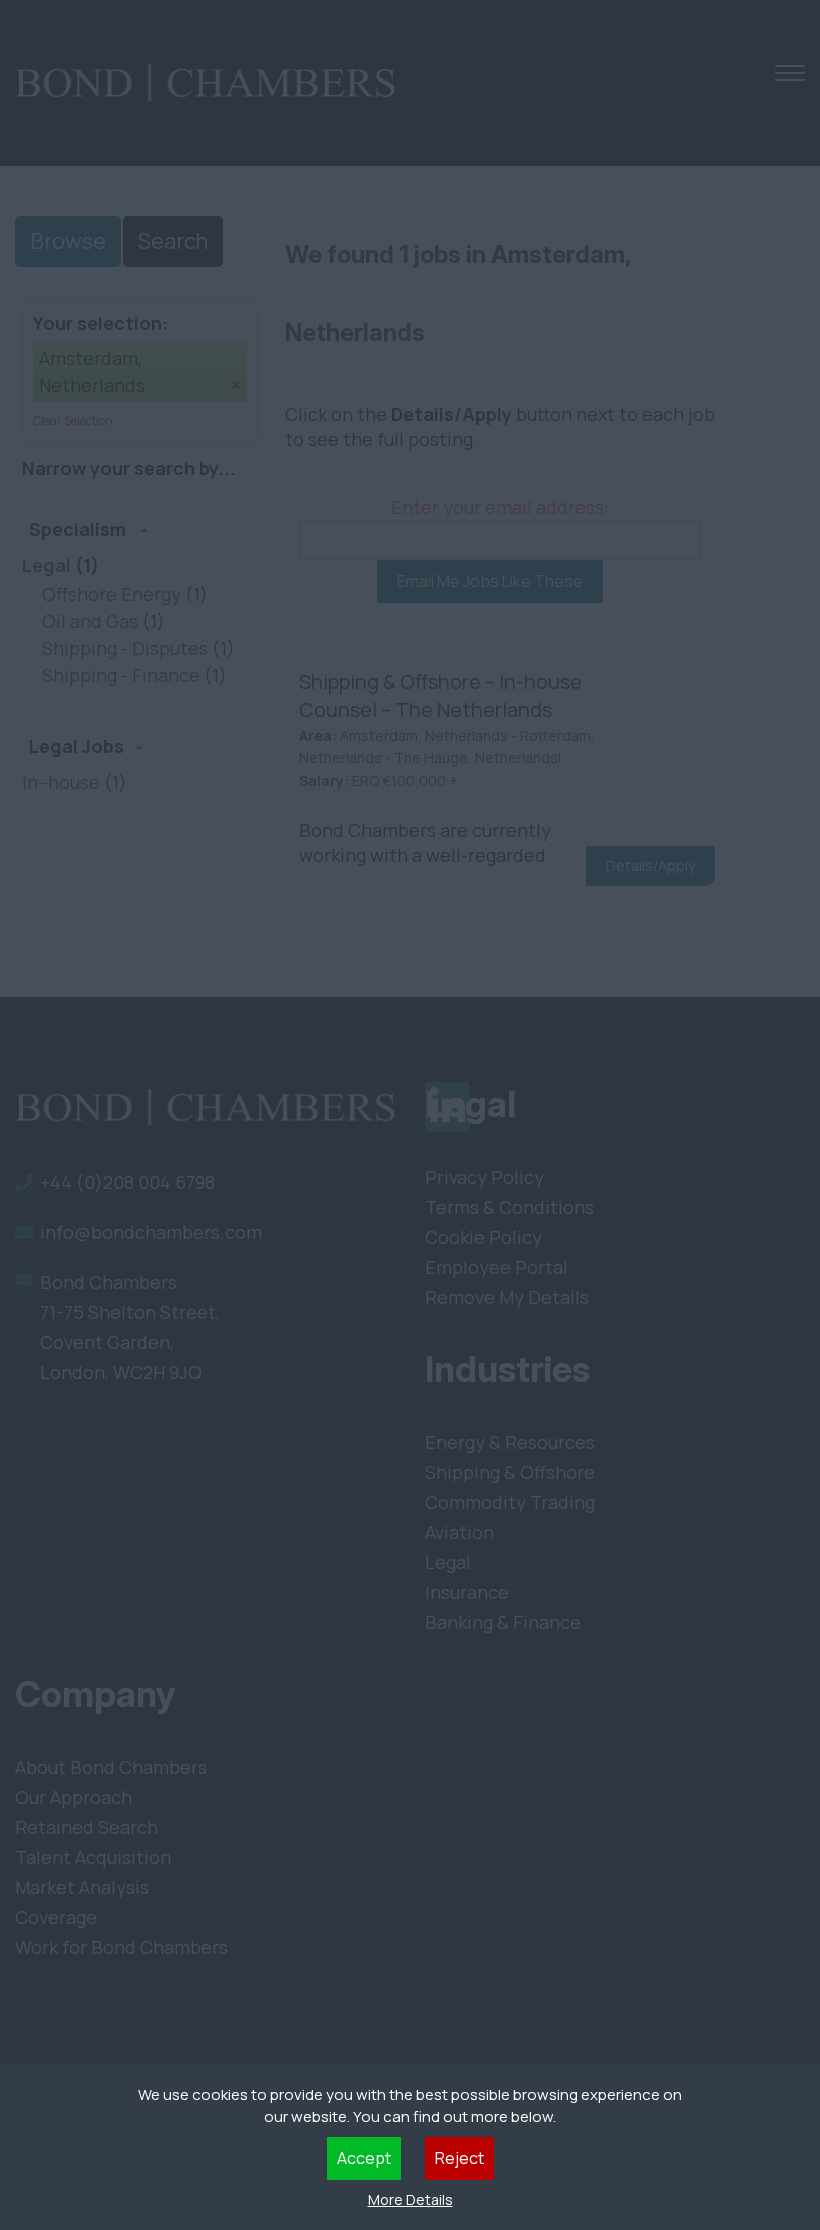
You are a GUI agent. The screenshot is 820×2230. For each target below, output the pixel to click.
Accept (364, 2158)
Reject (459, 2158)
